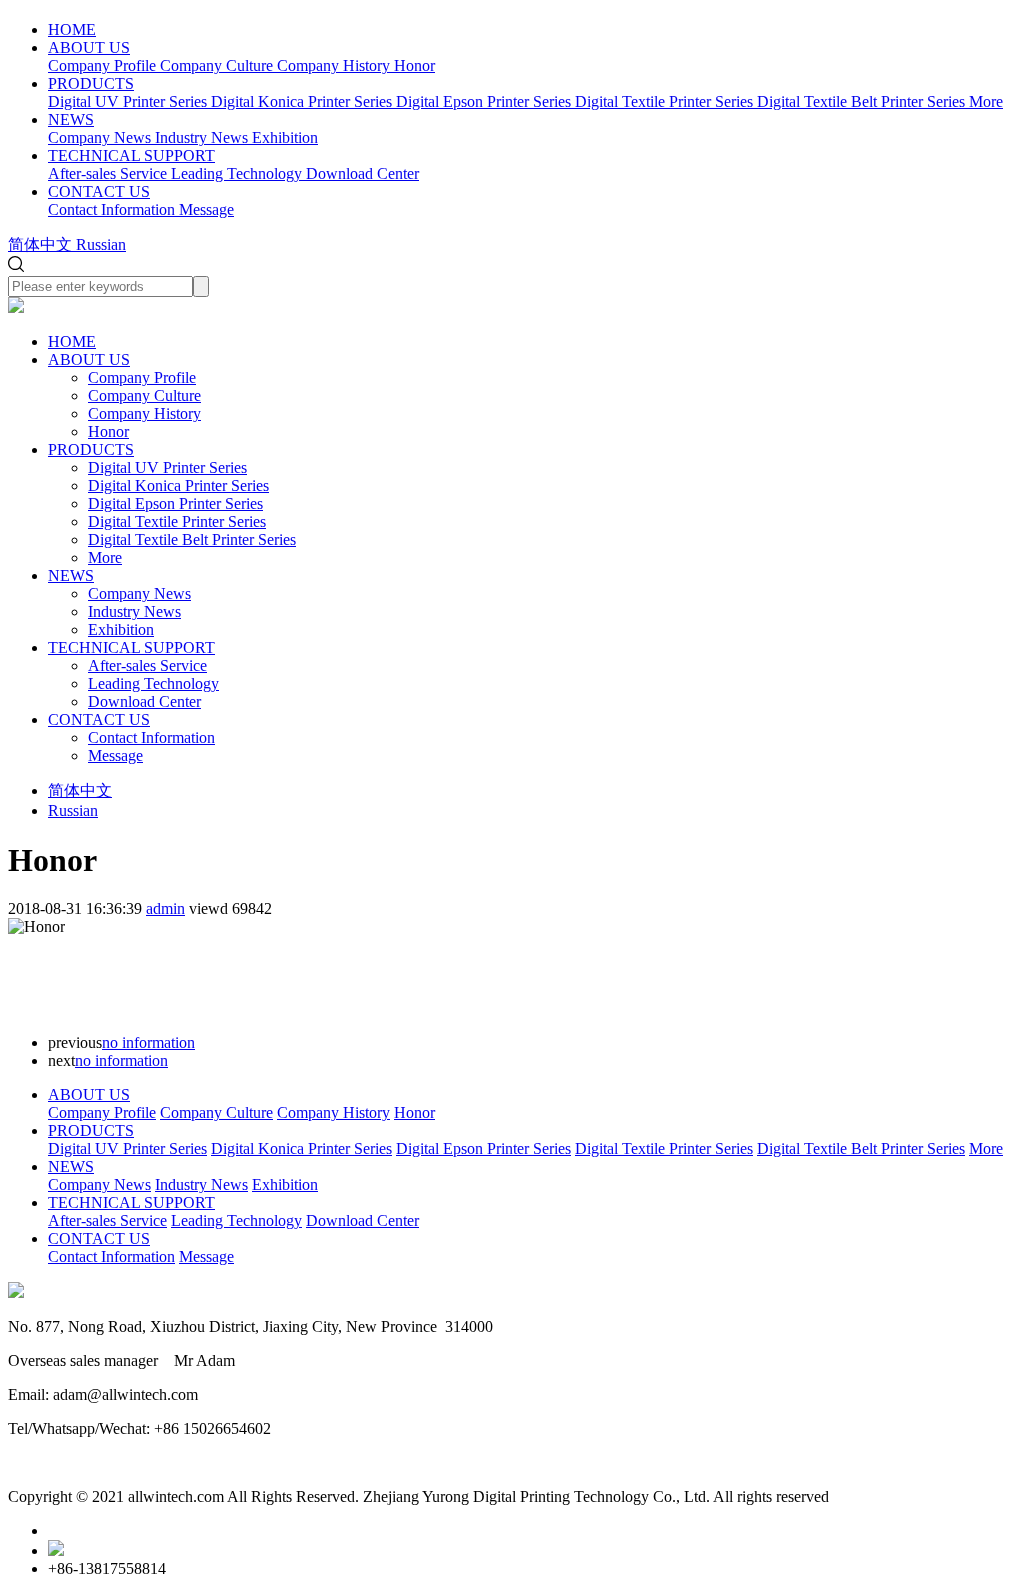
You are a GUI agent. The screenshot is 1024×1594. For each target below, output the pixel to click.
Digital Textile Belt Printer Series (192, 539)
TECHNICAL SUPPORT (131, 155)
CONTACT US (99, 191)
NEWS (71, 119)
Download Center (144, 701)
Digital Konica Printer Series (178, 485)
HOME (72, 29)
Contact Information (151, 737)
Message (115, 755)
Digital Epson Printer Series (175, 503)
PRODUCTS (91, 83)
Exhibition (121, 629)
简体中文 (80, 790)
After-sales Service (147, 665)
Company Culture (144, 395)
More (105, 557)
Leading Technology (153, 683)
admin (165, 908)
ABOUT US (89, 47)
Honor (108, 431)
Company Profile (142, 377)
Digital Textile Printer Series (177, 521)
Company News (139, 593)
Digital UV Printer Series (167, 467)
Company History (144, 413)
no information (148, 1042)
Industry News (134, 611)
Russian (73, 810)
